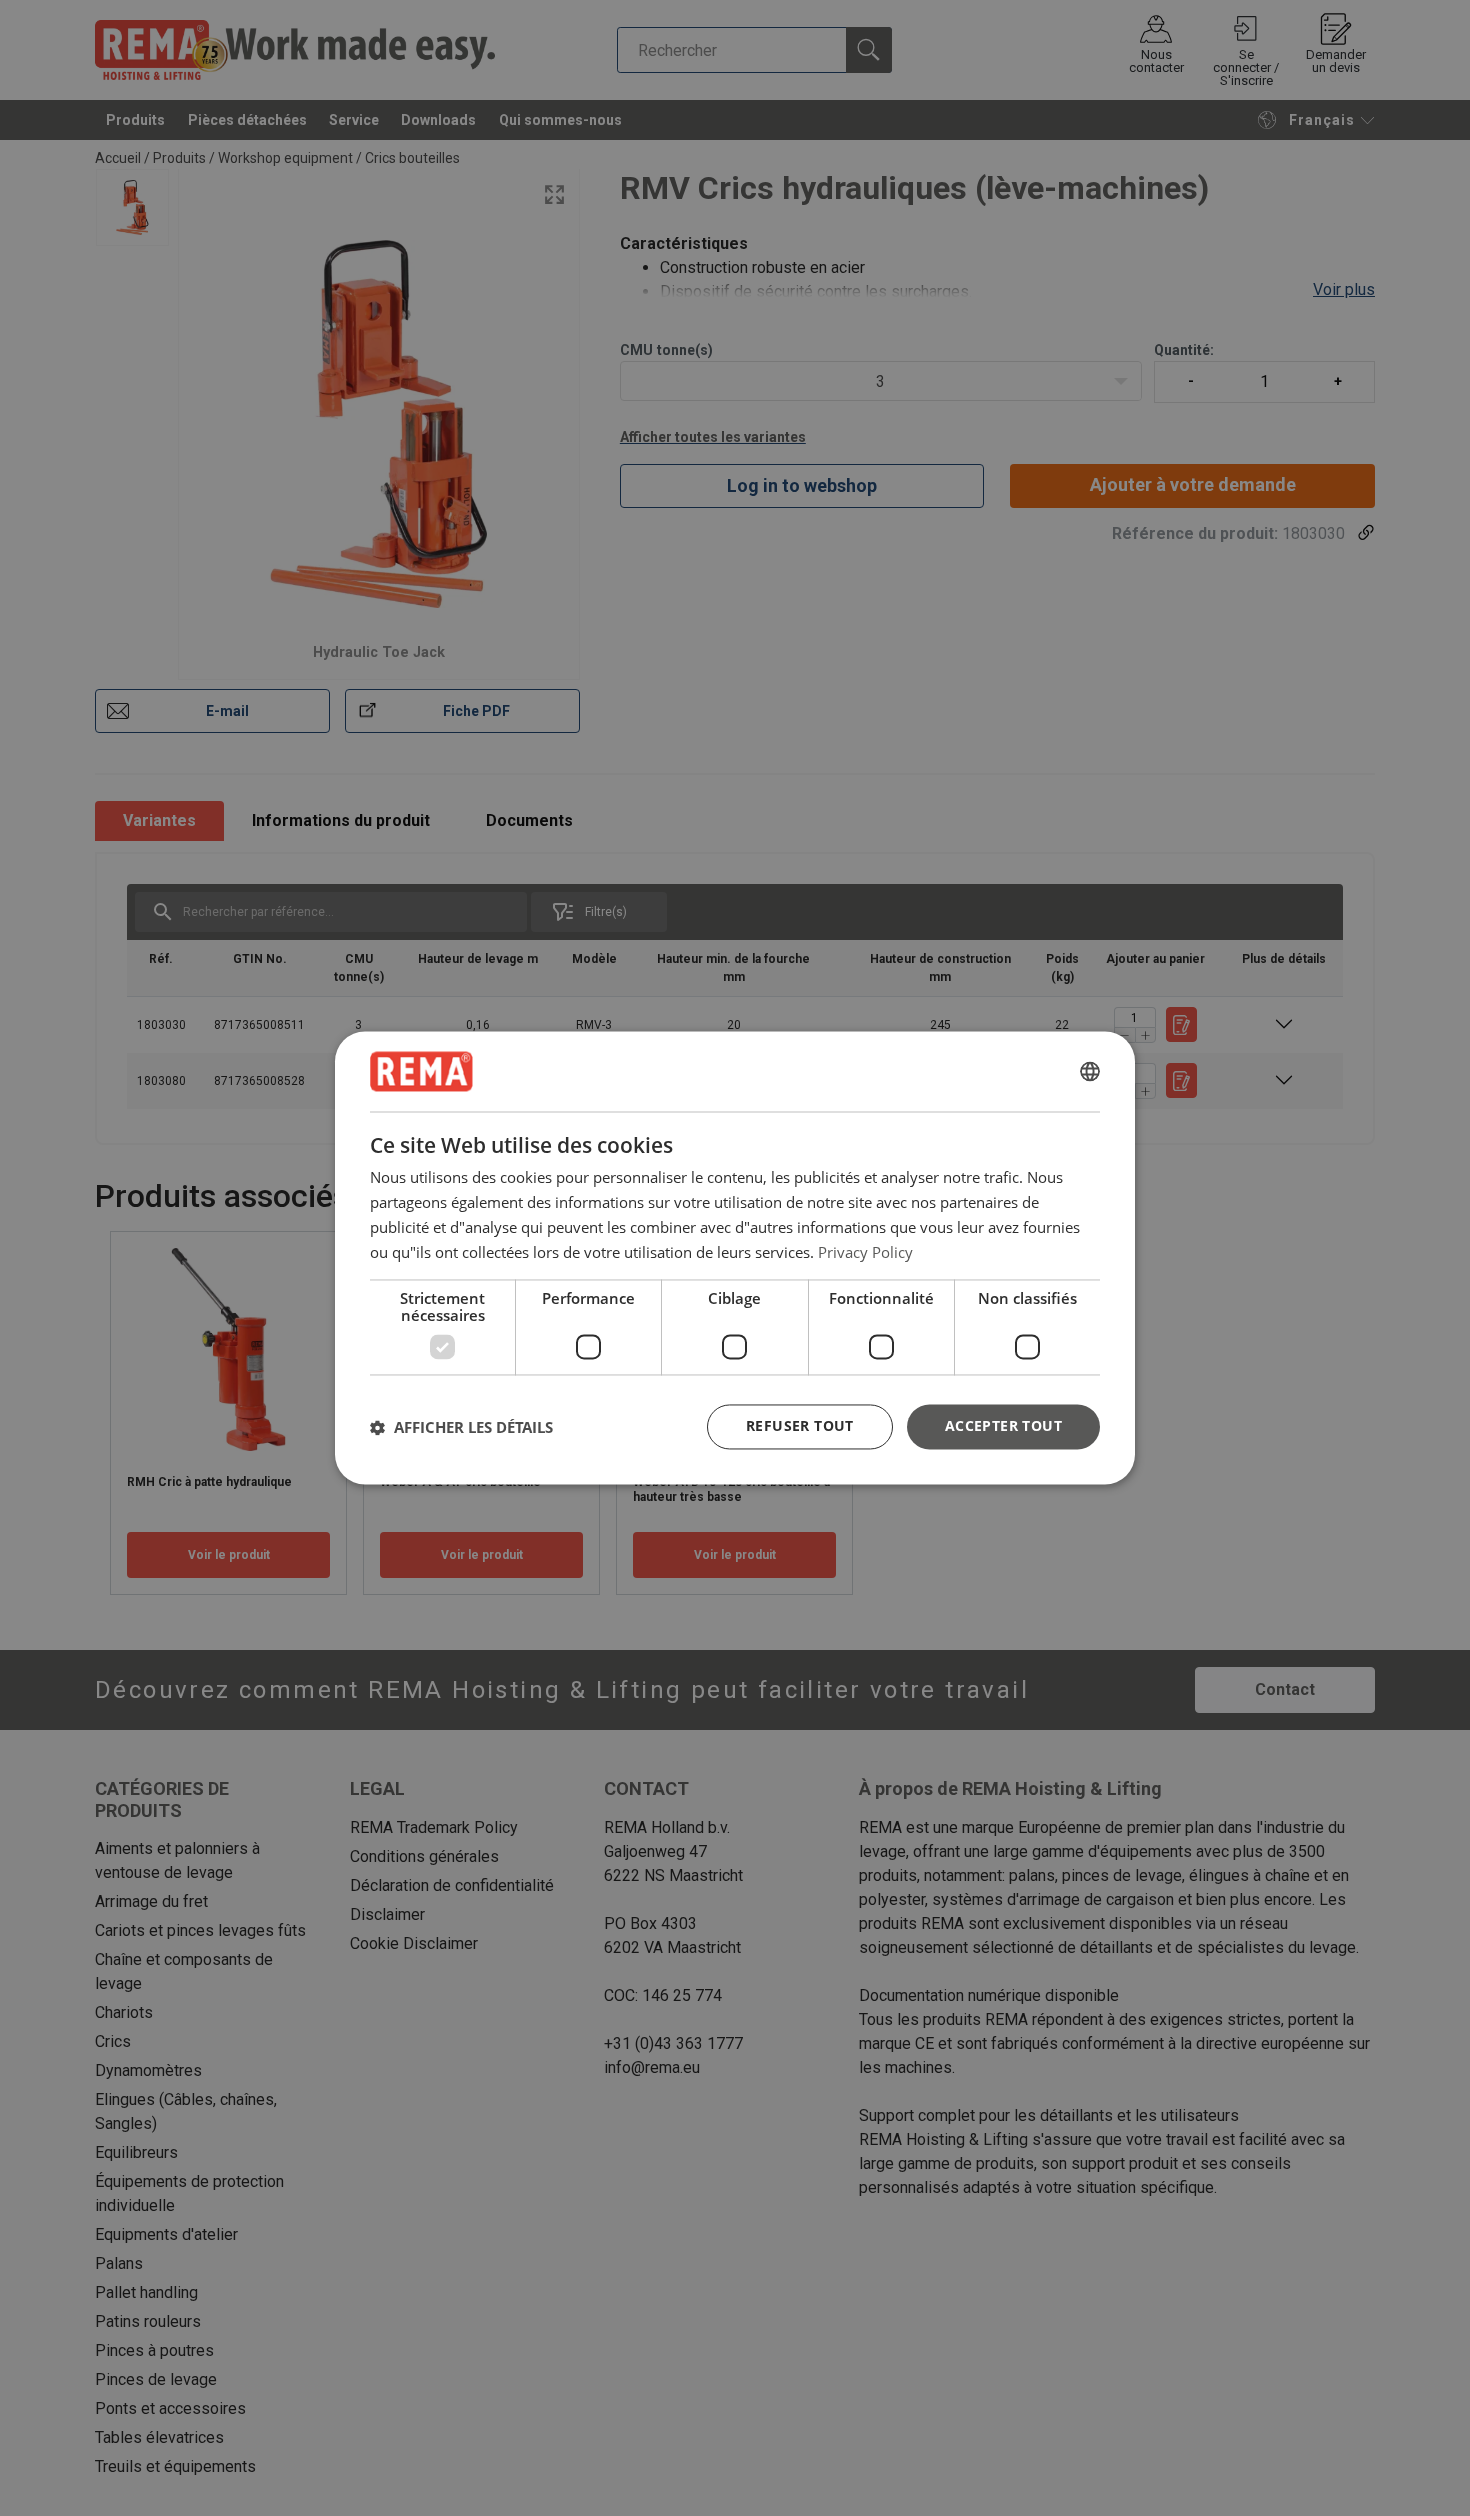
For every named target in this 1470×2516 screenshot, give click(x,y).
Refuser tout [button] (800, 1426)
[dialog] (735, 1257)
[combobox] (1090, 1071)
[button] (461, 1427)
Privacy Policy (865, 1252)
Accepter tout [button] (1003, 1426)
